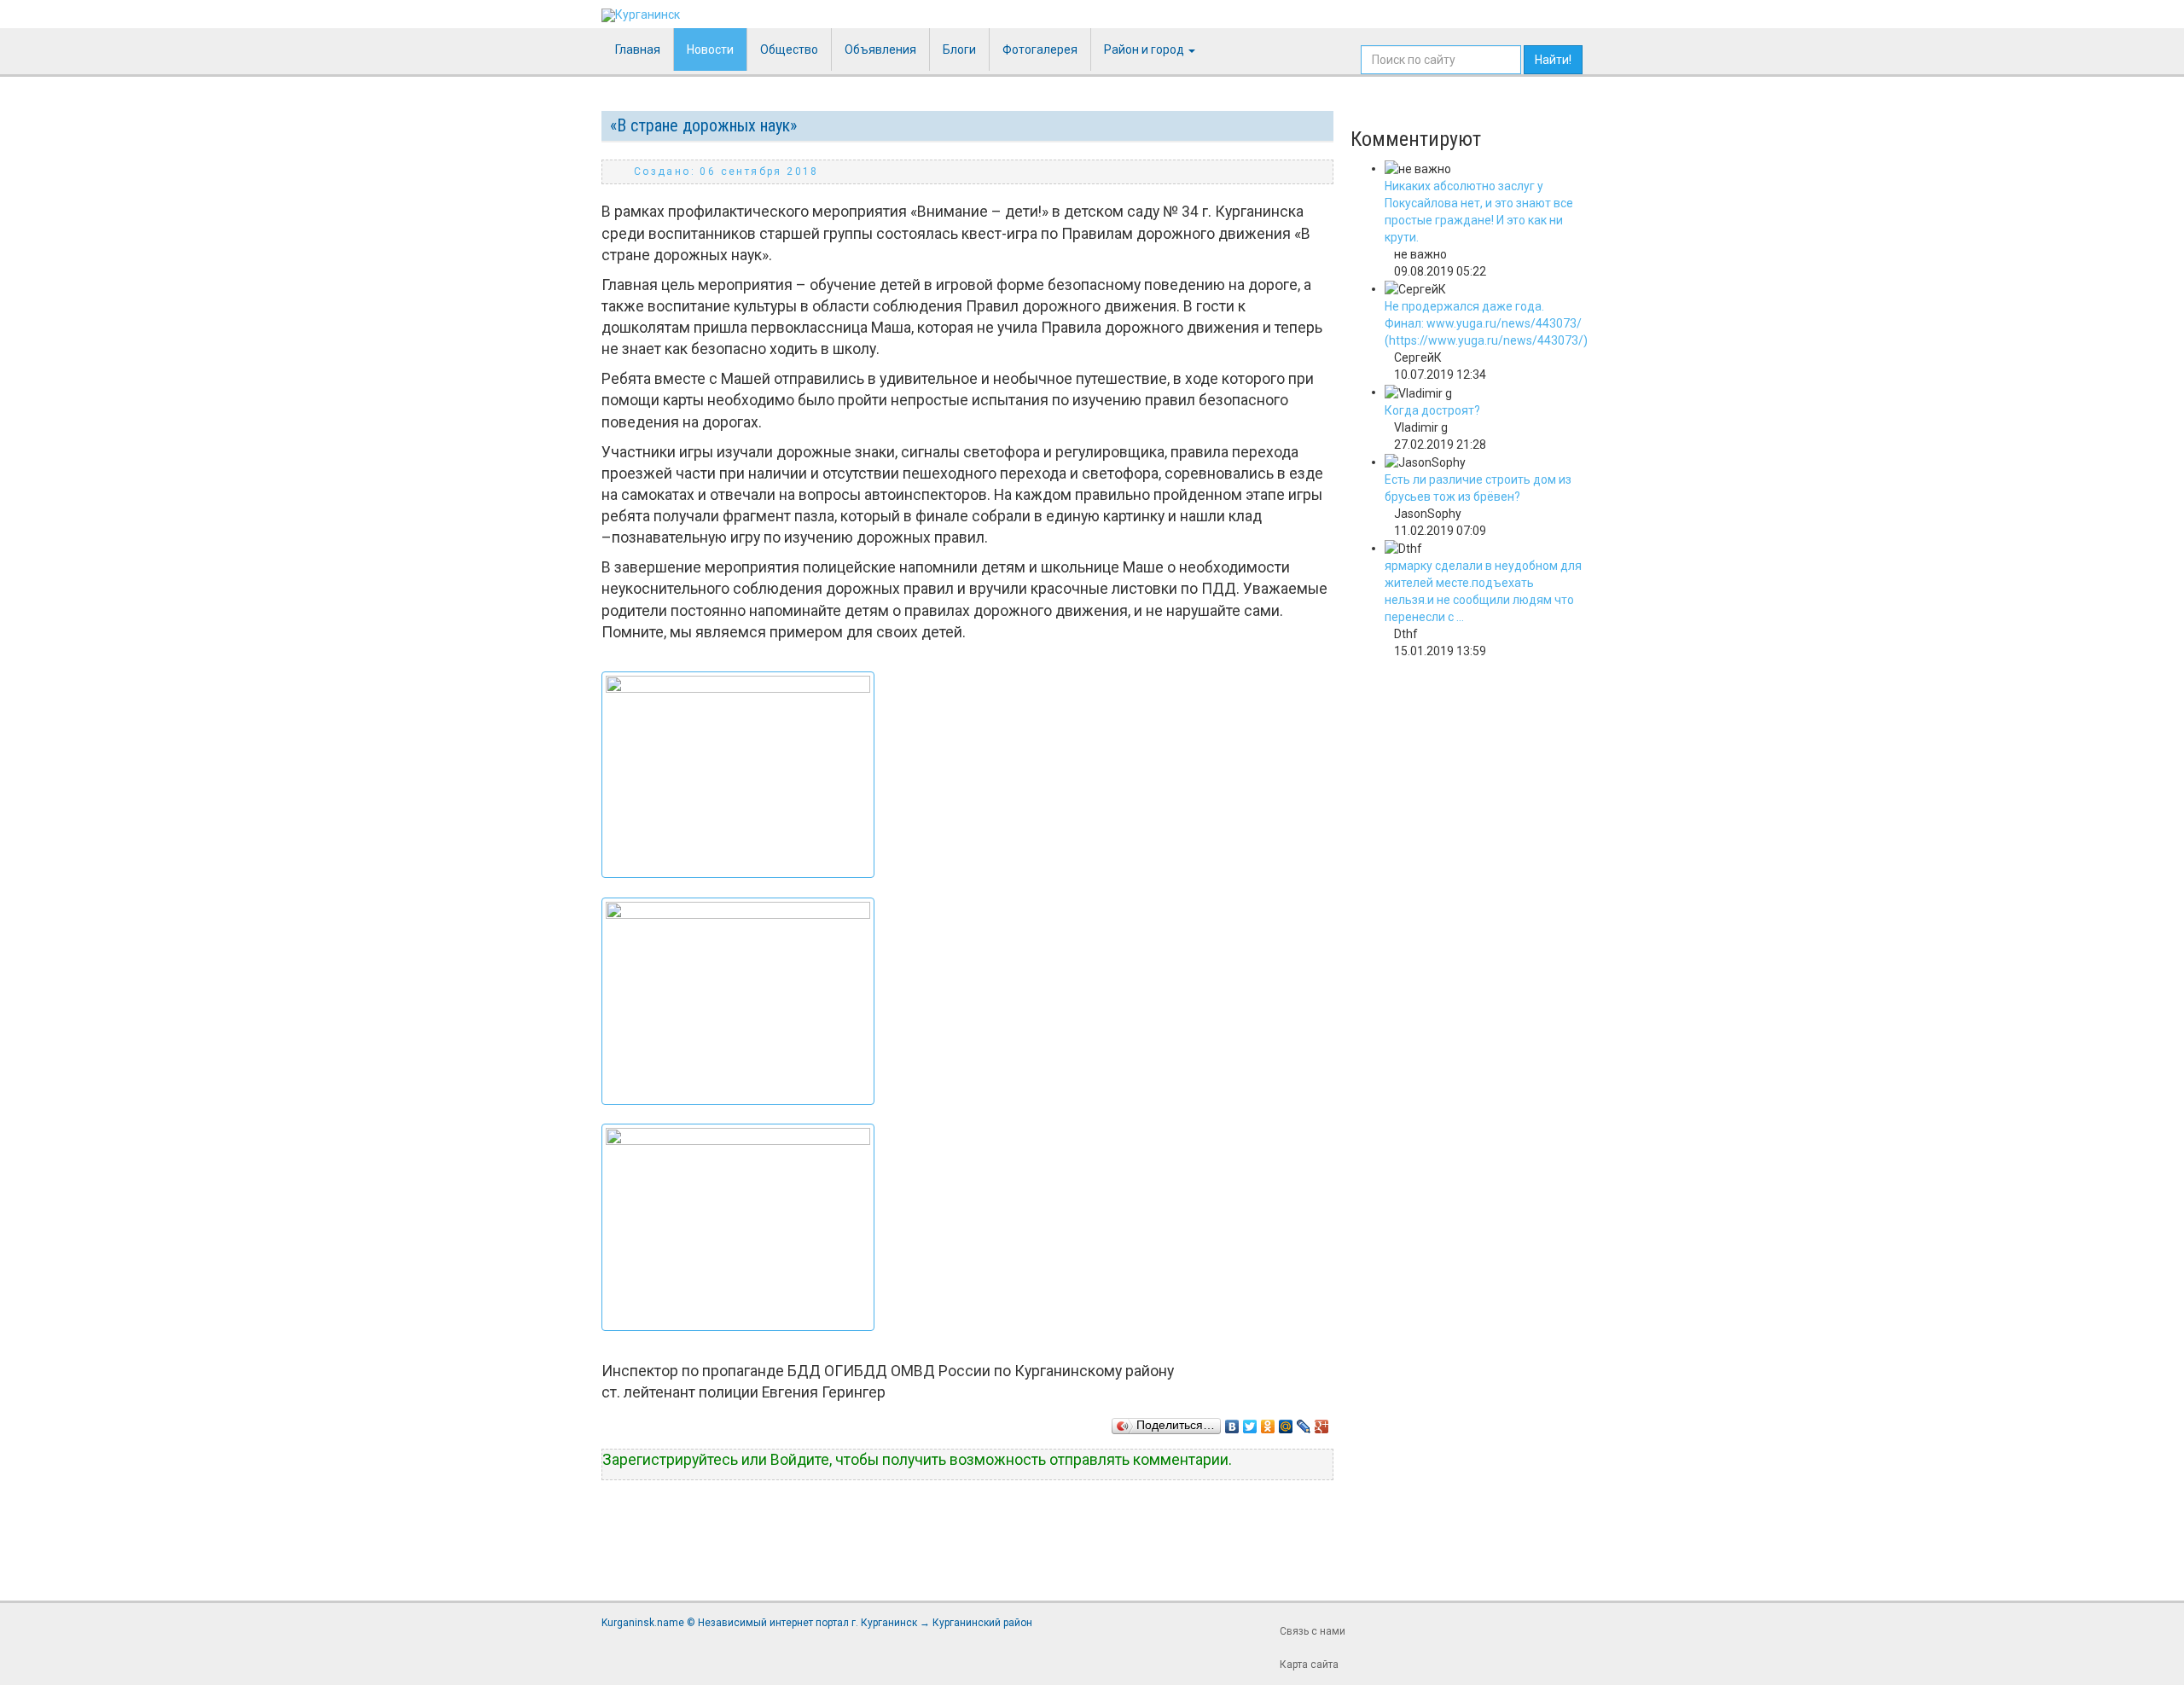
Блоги (959, 49)
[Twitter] (1250, 1422)
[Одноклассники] (1268, 1422)
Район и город (1145, 49)
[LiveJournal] (1304, 1422)
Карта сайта (1309, 1665)
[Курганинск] (641, 15)
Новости (710, 49)
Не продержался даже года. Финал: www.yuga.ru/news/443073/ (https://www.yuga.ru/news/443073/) (1486, 323)
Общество (789, 49)
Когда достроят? (1432, 410)
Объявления (880, 49)
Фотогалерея (1040, 49)
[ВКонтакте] (1232, 1422)
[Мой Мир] (1286, 1422)
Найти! (1553, 60)
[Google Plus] (1322, 1422)
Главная (638, 49)
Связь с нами (1313, 1631)
